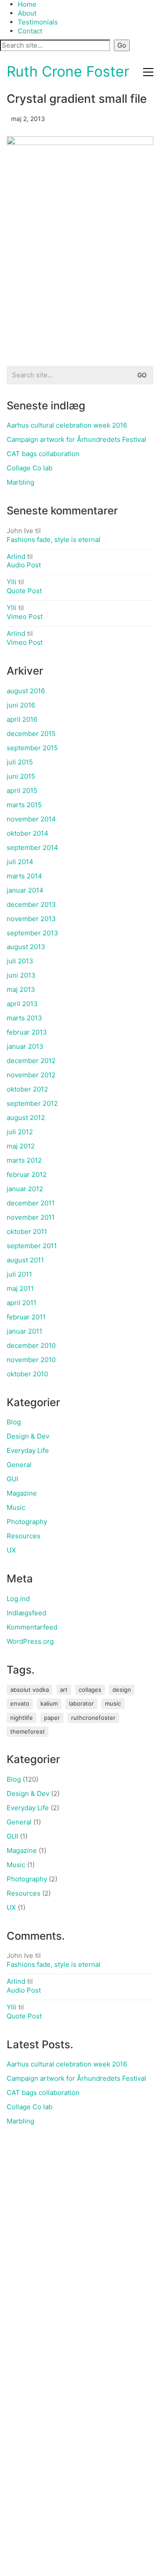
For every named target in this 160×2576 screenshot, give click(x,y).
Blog (14, 1422)
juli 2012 (20, 1132)
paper (52, 1718)
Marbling (20, 482)
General (19, 1465)
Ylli (12, 582)
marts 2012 (24, 1160)
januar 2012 (25, 1189)
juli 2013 (20, 961)
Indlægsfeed (26, 1613)
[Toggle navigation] (148, 72)
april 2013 (22, 1004)
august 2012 (26, 1118)
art (64, 1690)
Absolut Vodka (30, 1690)
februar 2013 (27, 1032)
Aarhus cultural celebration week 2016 (67, 425)
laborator (81, 1703)
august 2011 (25, 1260)
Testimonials (38, 22)
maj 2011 (20, 1288)
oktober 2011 (27, 1231)
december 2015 (31, 734)
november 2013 (31, 919)
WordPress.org (30, 1641)
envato (20, 1703)
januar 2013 (25, 1046)
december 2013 (31, 904)
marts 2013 (24, 1018)
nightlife (22, 1718)
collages (90, 1690)
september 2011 (32, 1246)
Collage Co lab (30, 468)
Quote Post (24, 591)
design (122, 1690)
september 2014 (32, 847)
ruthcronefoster (93, 1718)
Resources (24, 1536)
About (27, 13)
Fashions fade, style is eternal (54, 540)
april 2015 (22, 791)
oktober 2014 (28, 833)
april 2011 (22, 1303)
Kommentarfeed (32, 1627)
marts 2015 (24, 805)
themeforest (28, 1731)
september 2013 (32, 933)
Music (16, 1507)
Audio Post (24, 565)
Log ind (18, 1599)
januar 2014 (25, 890)
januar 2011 (24, 1331)
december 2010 (31, 1345)
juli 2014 (20, 862)
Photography (27, 1522)
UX (11, 1550)
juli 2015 (20, 762)
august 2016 (26, 691)
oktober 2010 (27, 1374)
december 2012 (31, 1061)
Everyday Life (28, 1450)
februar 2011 (26, 1317)
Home (27, 4)
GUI (12, 1479)
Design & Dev (28, 1436)
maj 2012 (21, 1146)
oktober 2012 (27, 1089)
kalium (49, 1703)
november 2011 (31, 1217)
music (113, 1703)
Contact (30, 31)
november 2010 (31, 1360)
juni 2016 (21, 705)
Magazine (22, 1493)
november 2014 (31, 819)
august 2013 (26, 947)
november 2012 (31, 1075)
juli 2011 (19, 1274)
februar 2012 (27, 1175)
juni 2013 (21, 975)
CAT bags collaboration (43, 454)
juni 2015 (21, 776)
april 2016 (22, 719)
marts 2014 (24, 876)
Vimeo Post (25, 617)
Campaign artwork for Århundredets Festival (76, 439)
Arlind (16, 556)
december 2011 (31, 1203)
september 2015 (32, 748)
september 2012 (32, 1103)
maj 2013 (21, 989)
